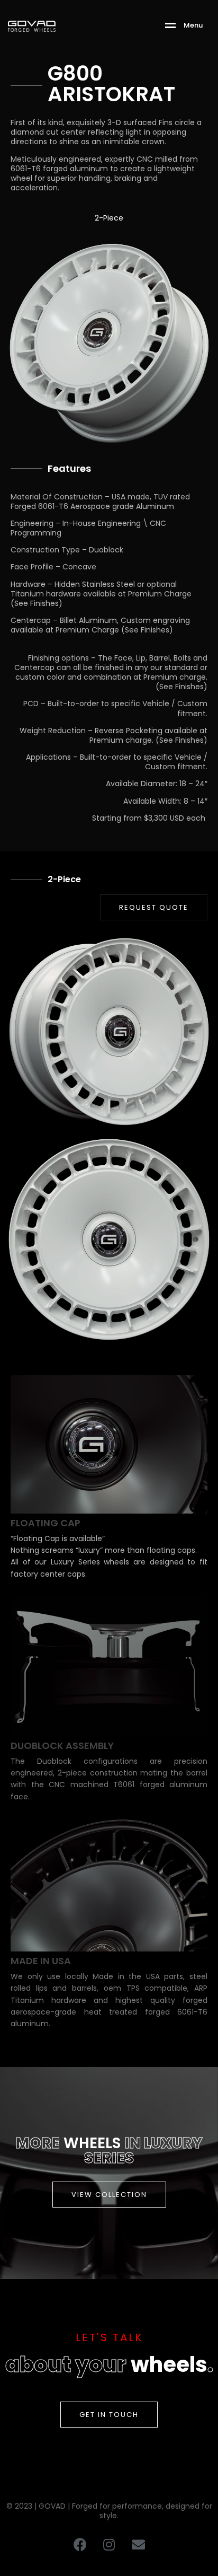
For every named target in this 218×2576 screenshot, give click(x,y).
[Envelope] (138, 2544)
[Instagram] (109, 2544)
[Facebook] (80, 2544)
